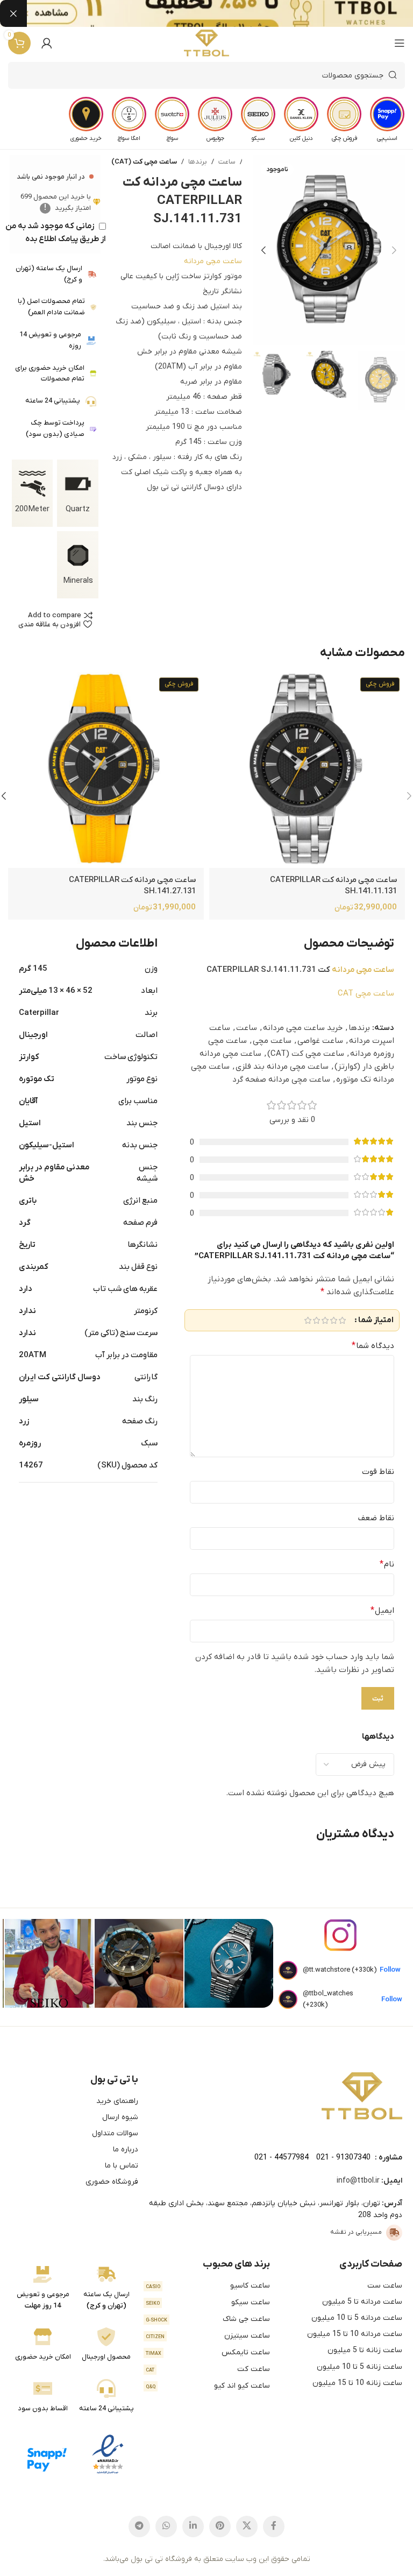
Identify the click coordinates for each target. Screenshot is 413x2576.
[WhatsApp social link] (166, 2526)
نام (387, 1564)
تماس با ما (122, 2166)
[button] (394, 250)
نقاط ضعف (376, 1518)
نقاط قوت (378, 1472)
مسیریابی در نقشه (356, 2232)
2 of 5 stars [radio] (333, 1320)
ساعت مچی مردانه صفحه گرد (281, 1079)
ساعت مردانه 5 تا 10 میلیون (357, 2318)
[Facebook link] (274, 2526)
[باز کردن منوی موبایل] (400, 43)
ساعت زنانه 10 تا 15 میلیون (357, 2383)
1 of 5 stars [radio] (342, 1320)
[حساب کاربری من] (47, 43)
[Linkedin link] (193, 2526)
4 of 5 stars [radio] (316, 1320)
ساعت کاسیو (208, 2286)
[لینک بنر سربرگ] (223, 13)
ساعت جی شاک (208, 2319)
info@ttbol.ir (358, 2181)
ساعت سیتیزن (208, 2336)
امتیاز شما (376, 1320)
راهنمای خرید (117, 2101)
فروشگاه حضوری (112, 2182)
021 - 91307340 (343, 2158)
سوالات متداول (115, 2133)
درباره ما (126, 2150)
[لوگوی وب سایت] (207, 43)
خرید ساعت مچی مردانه (303, 1028)
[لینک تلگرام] (139, 2526)
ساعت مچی (272, 1041)
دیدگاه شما (373, 1346)
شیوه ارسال (120, 2117)
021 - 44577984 (282, 2158)
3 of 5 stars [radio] (325, 1320)
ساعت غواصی (320, 1041)
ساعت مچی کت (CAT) (144, 162)
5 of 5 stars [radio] (308, 1320)
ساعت (227, 162)
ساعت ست (385, 2286)
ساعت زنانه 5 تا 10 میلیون (359, 2367)
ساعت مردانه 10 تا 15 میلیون (355, 2334)
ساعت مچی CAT (366, 993)
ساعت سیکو (208, 2302)
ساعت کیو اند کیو (208, 2386)
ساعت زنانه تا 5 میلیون (365, 2350)
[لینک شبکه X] (247, 2526)
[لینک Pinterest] (220, 2526)
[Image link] (362, 2095)
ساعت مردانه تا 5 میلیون (362, 2302)
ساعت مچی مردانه (213, 261)
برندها (198, 162)
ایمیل (382, 1611)
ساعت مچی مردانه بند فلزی (282, 1067)
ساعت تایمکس (208, 2352)
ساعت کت (208, 2369)
